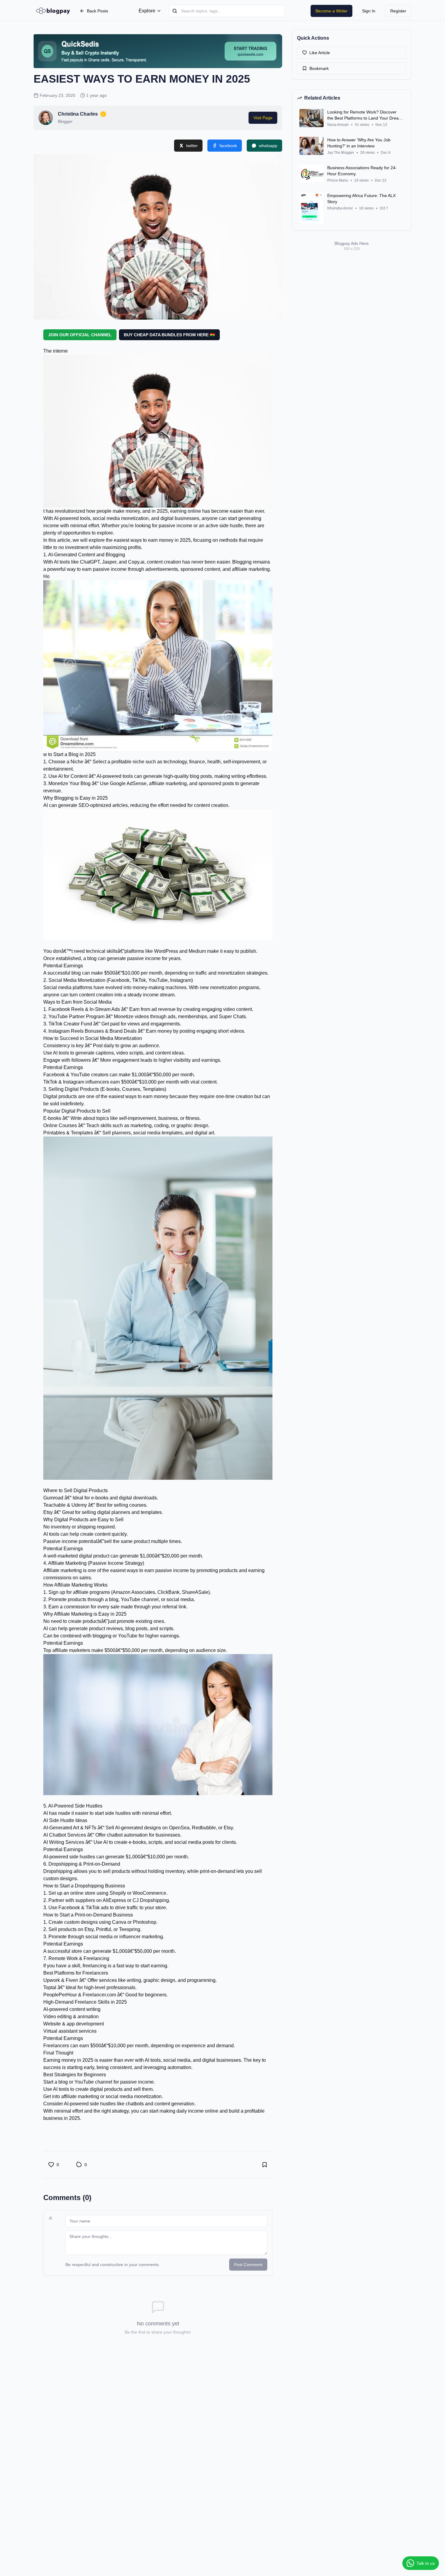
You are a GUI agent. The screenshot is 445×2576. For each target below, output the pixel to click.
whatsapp (268, 146)
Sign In (369, 11)
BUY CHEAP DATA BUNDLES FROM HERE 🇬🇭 (169, 335)
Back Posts (97, 11)
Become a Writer (331, 11)
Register (398, 11)
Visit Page (263, 118)
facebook (228, 146)
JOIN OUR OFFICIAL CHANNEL (80, 335)
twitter (192, 146)
